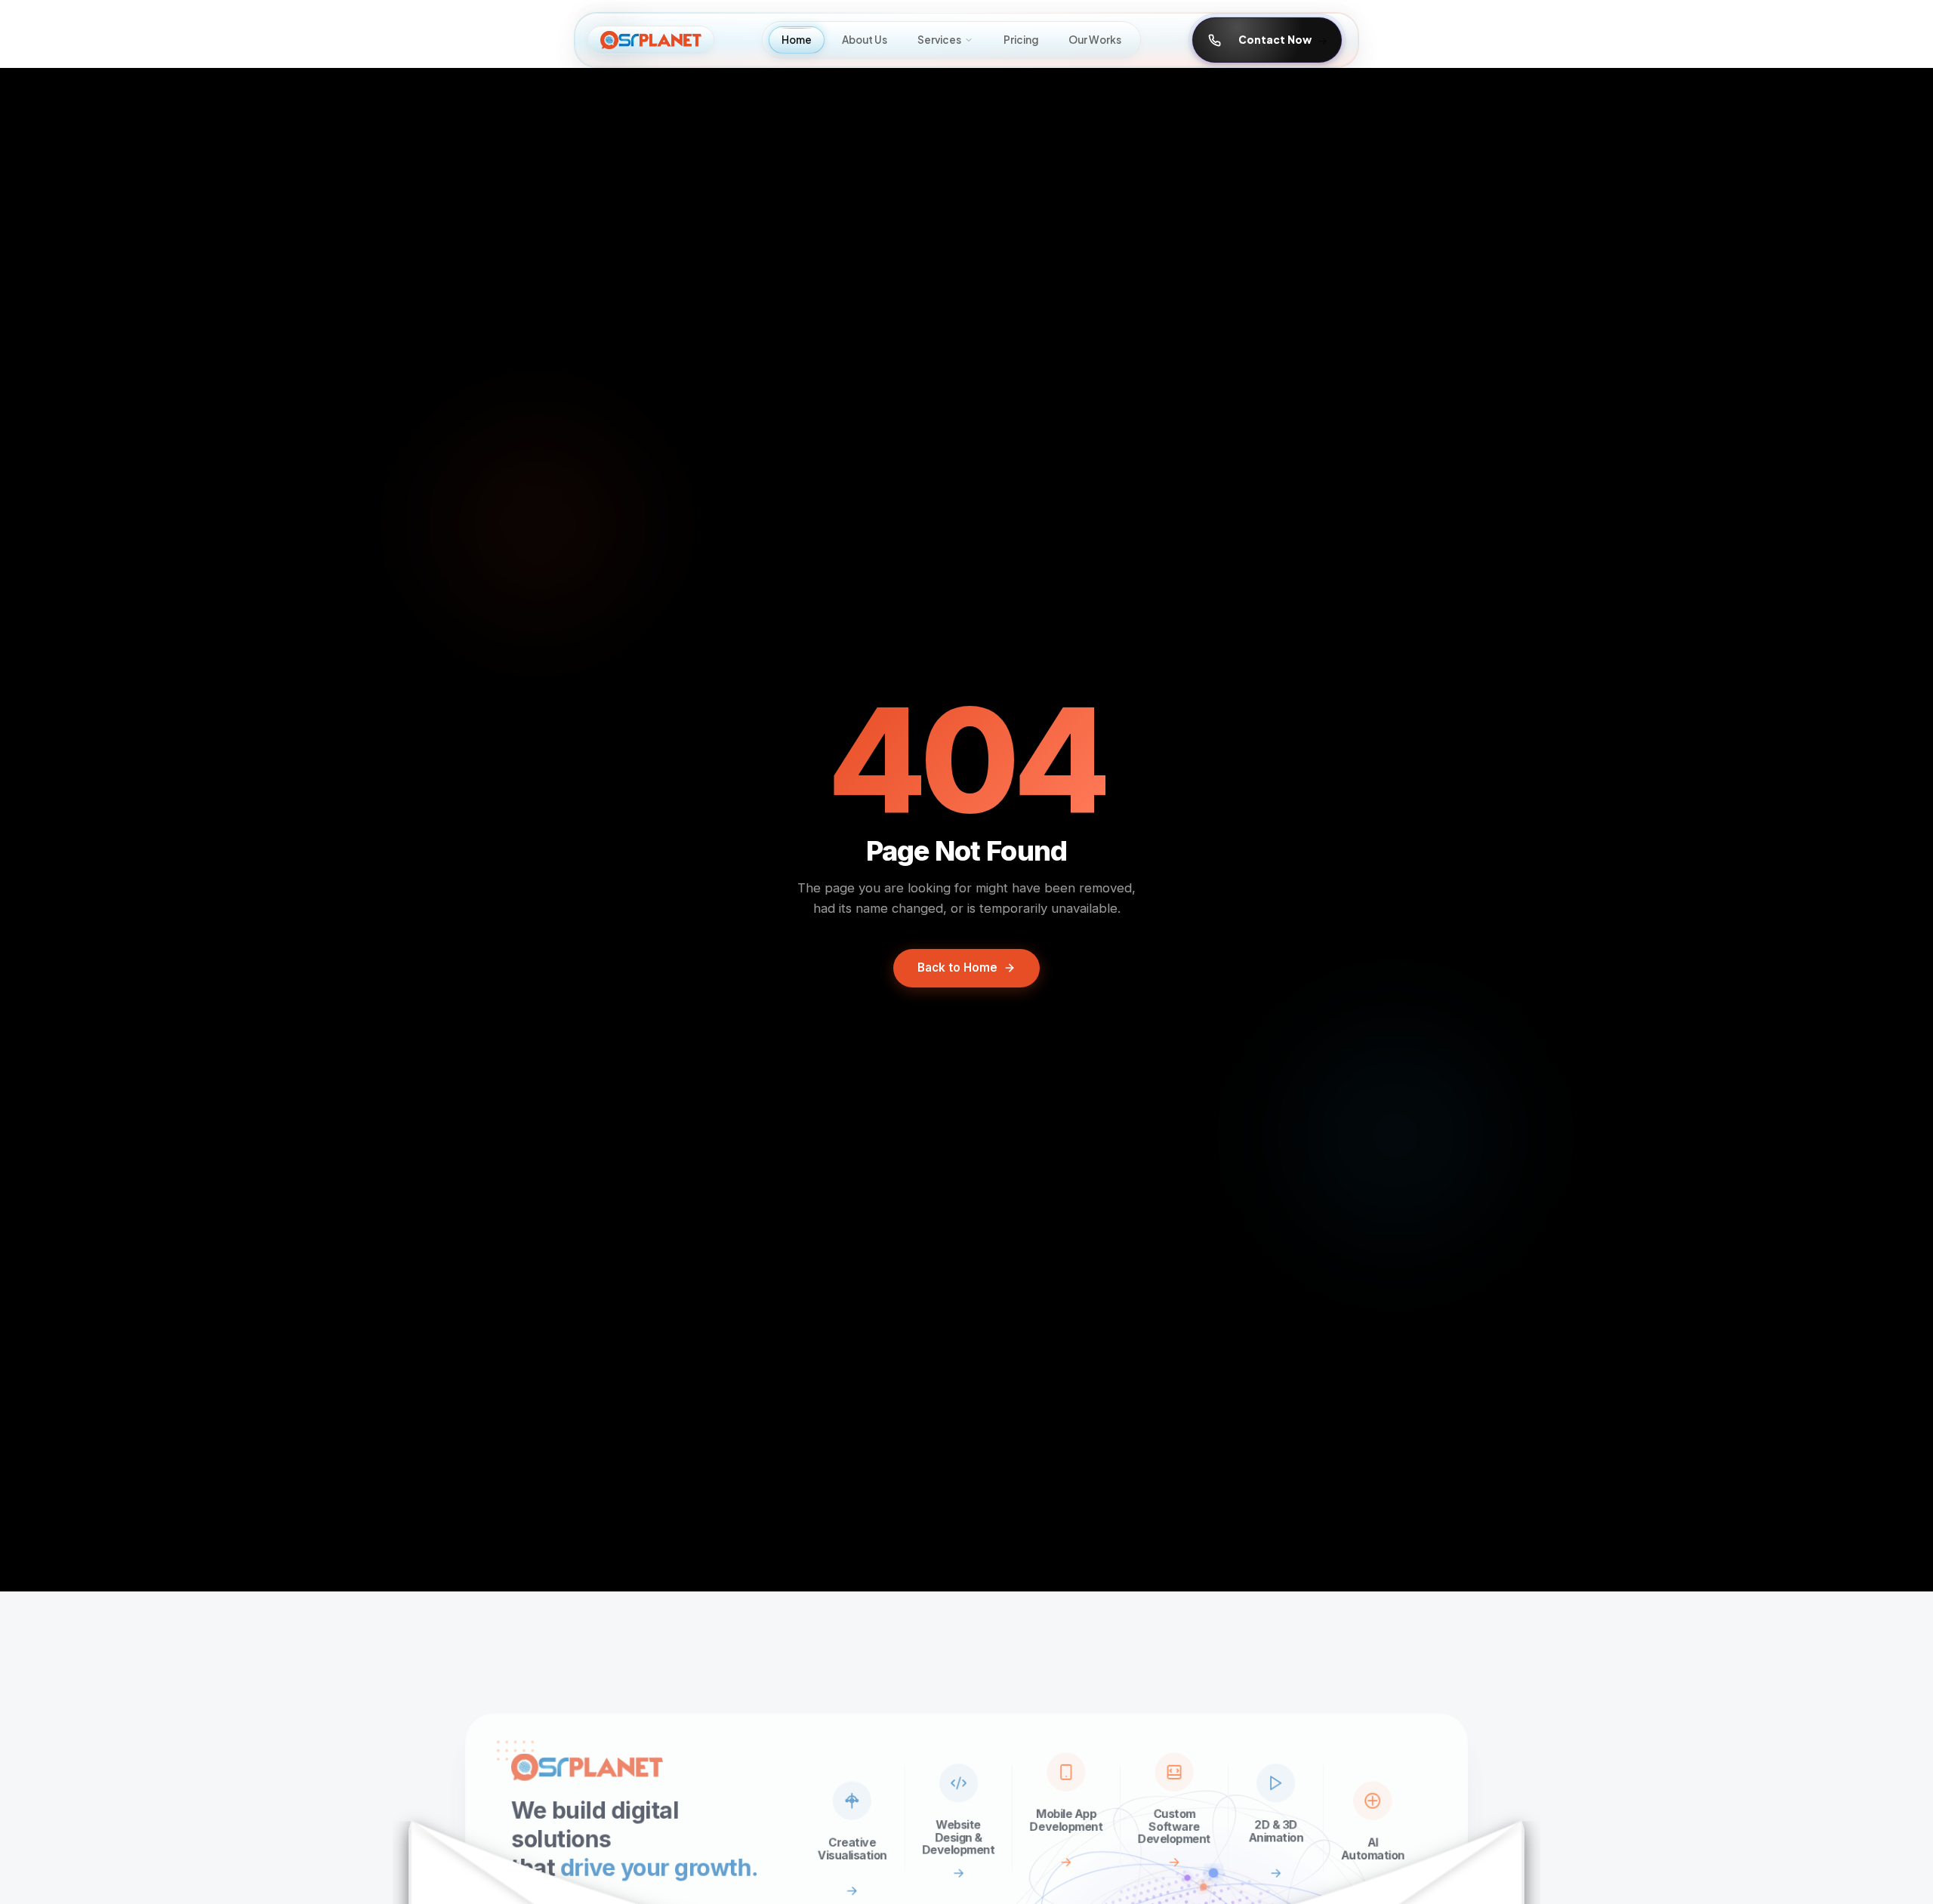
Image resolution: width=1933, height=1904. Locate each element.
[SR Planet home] (651, 40)
